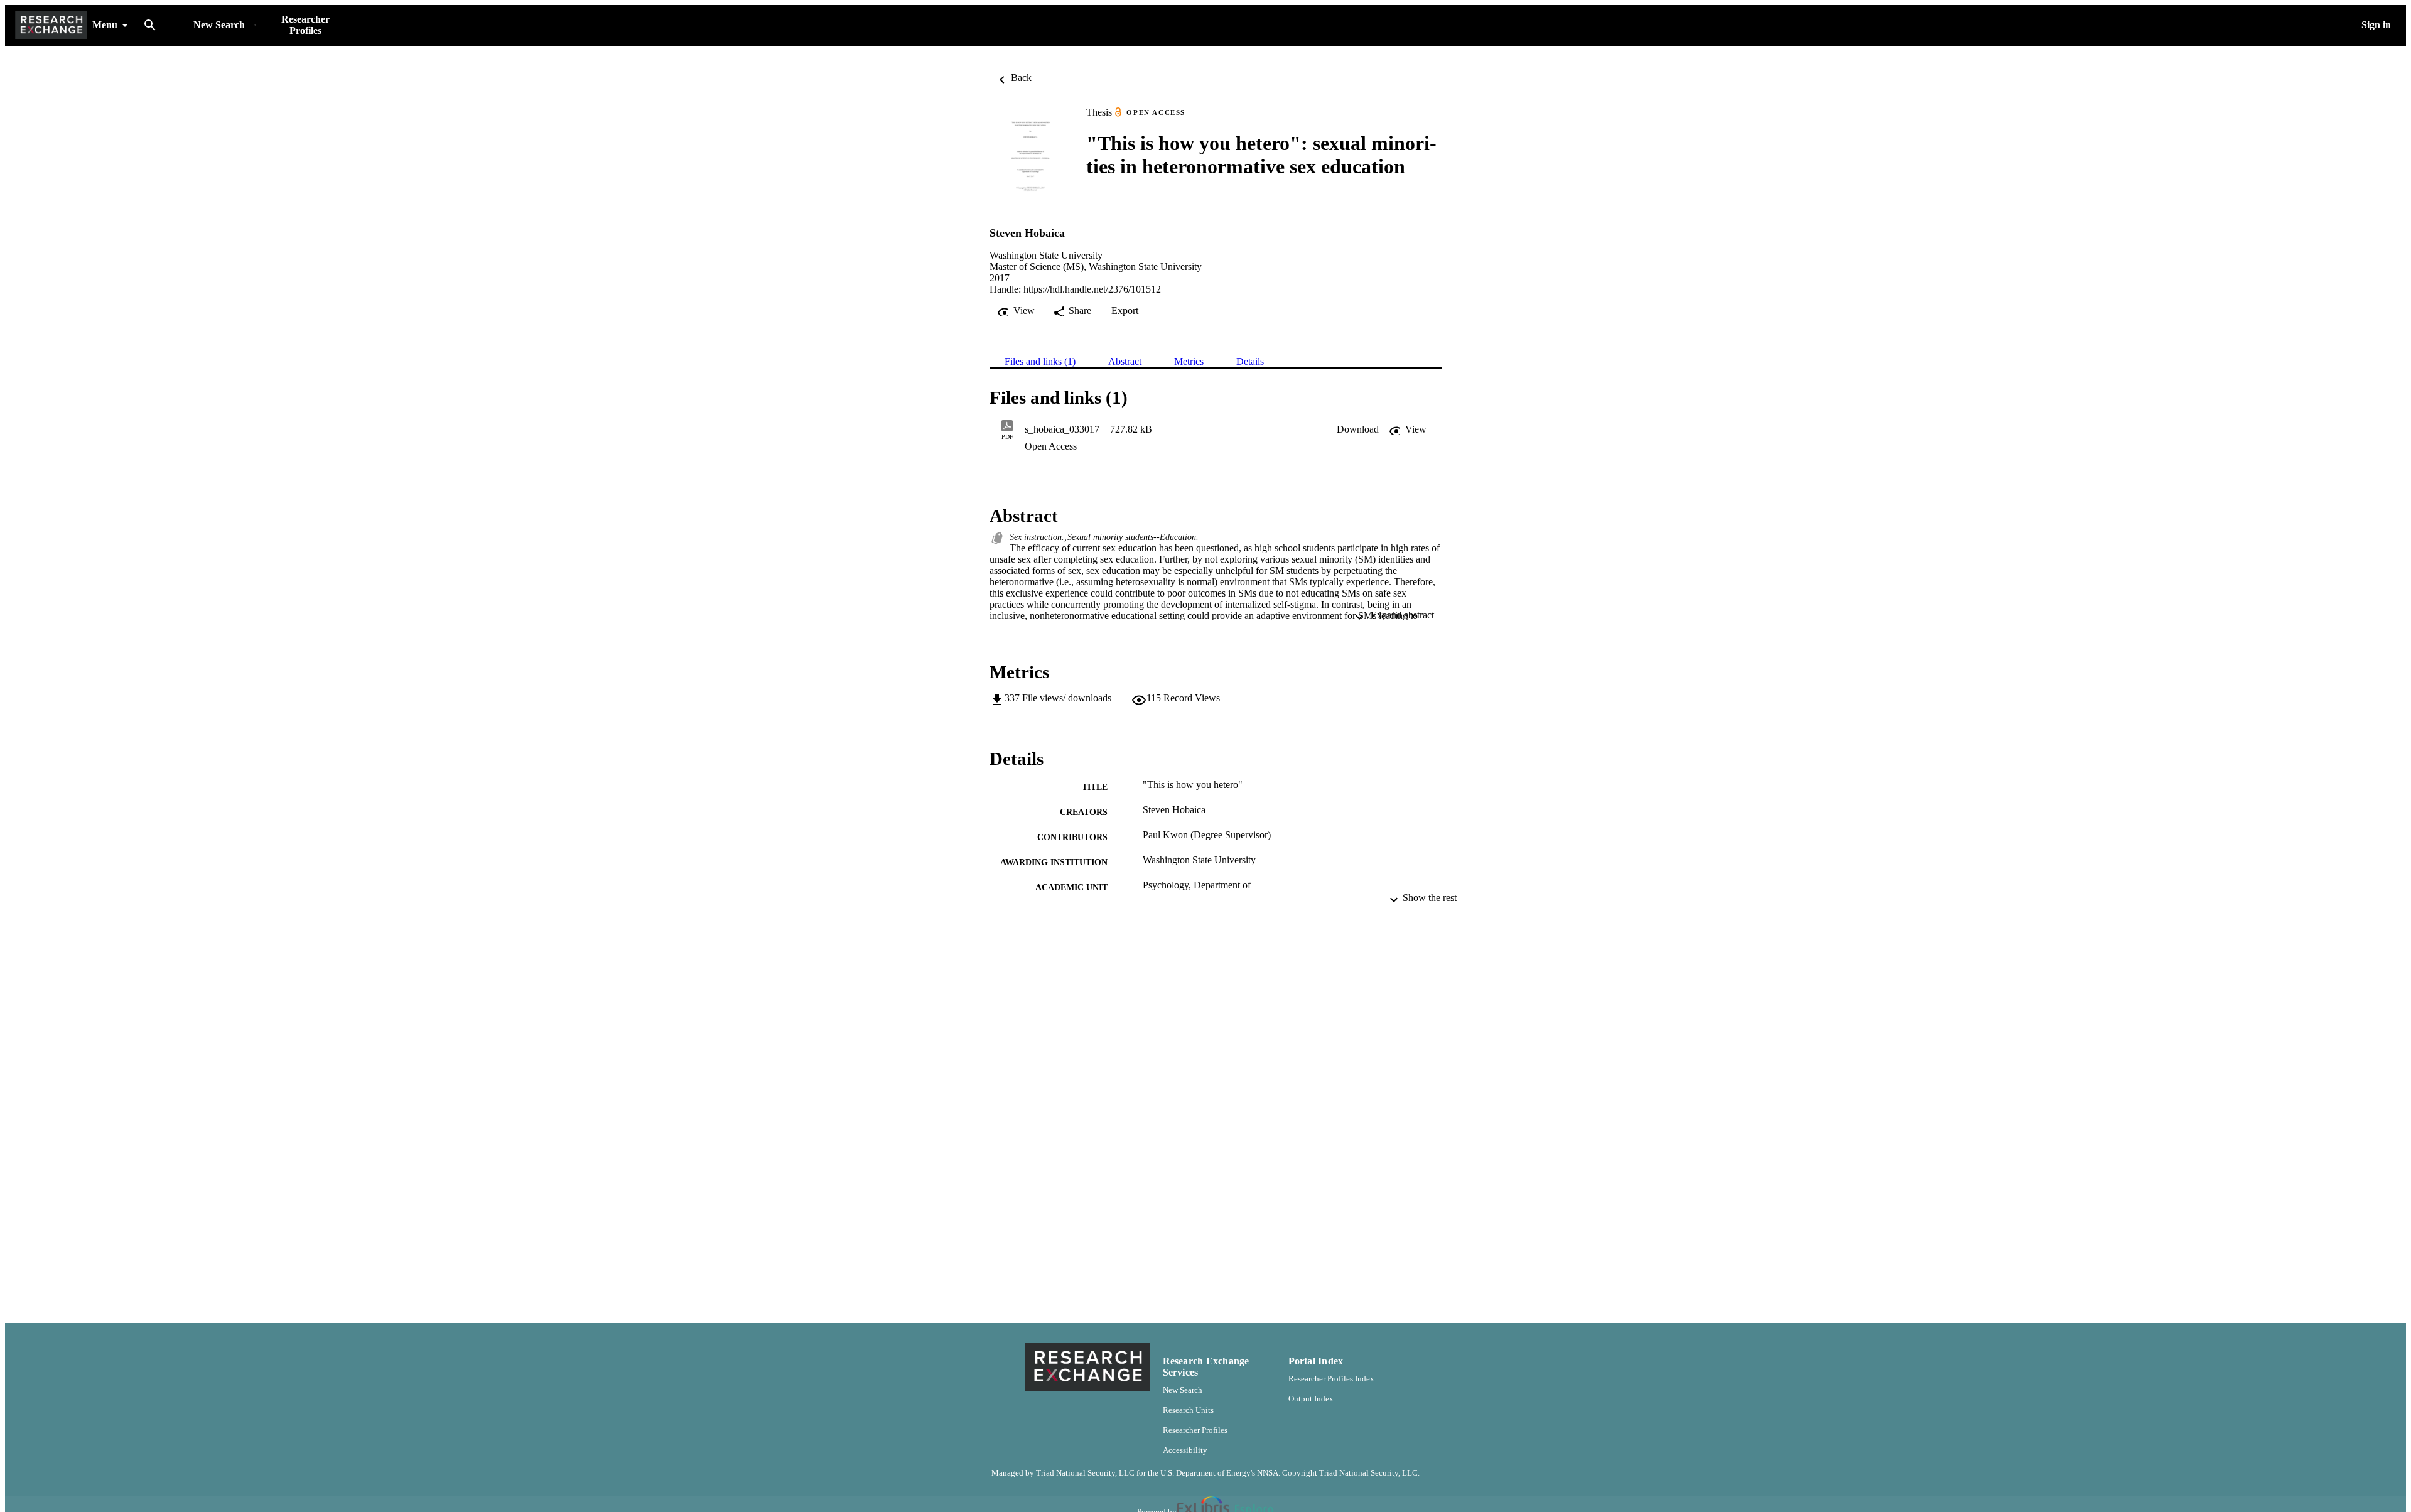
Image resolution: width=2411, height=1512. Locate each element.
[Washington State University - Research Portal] (51, 25)
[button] (1358, 429)
